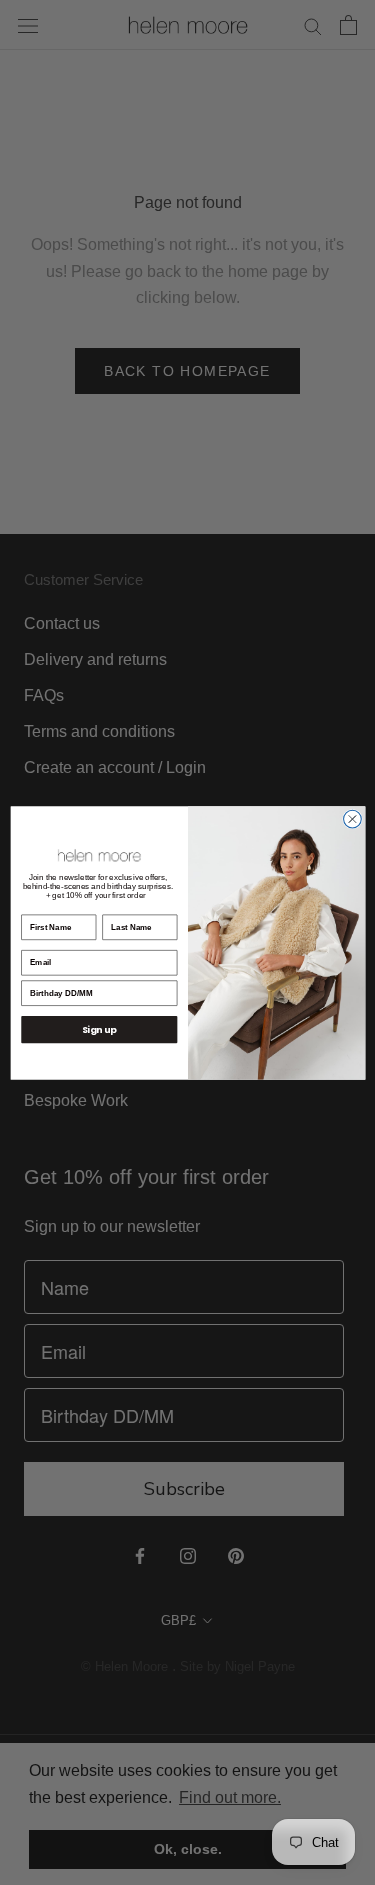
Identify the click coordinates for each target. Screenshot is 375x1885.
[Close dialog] (352, 819)
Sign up (98, 1029)
